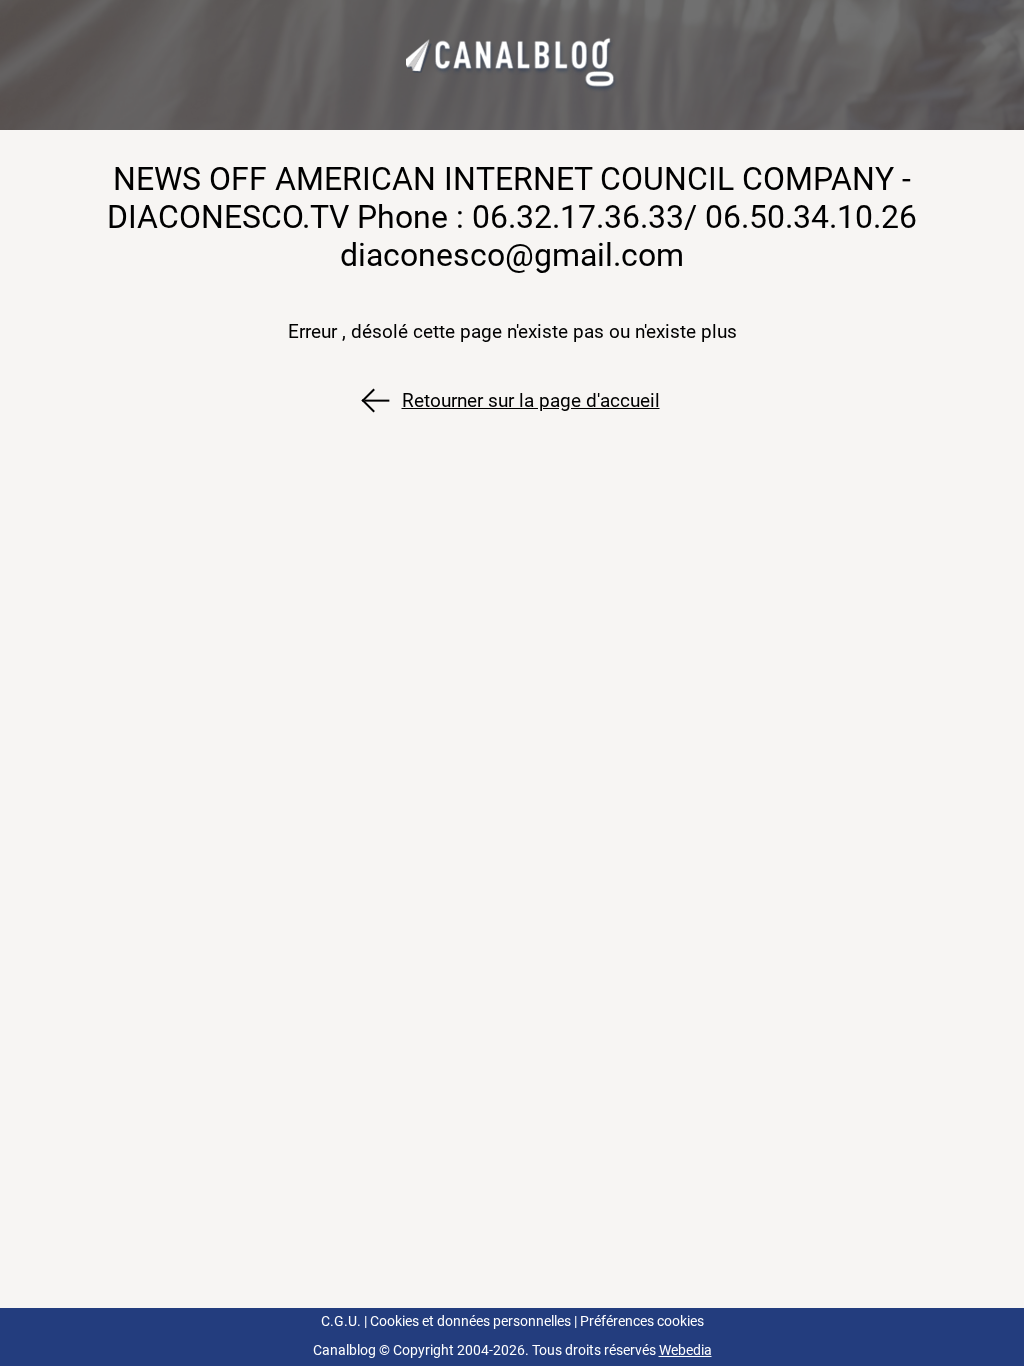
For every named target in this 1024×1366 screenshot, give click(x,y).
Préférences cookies (642, 1321)
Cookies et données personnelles (470, 1321)
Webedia (685, 1350)
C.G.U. (341, 1321)
